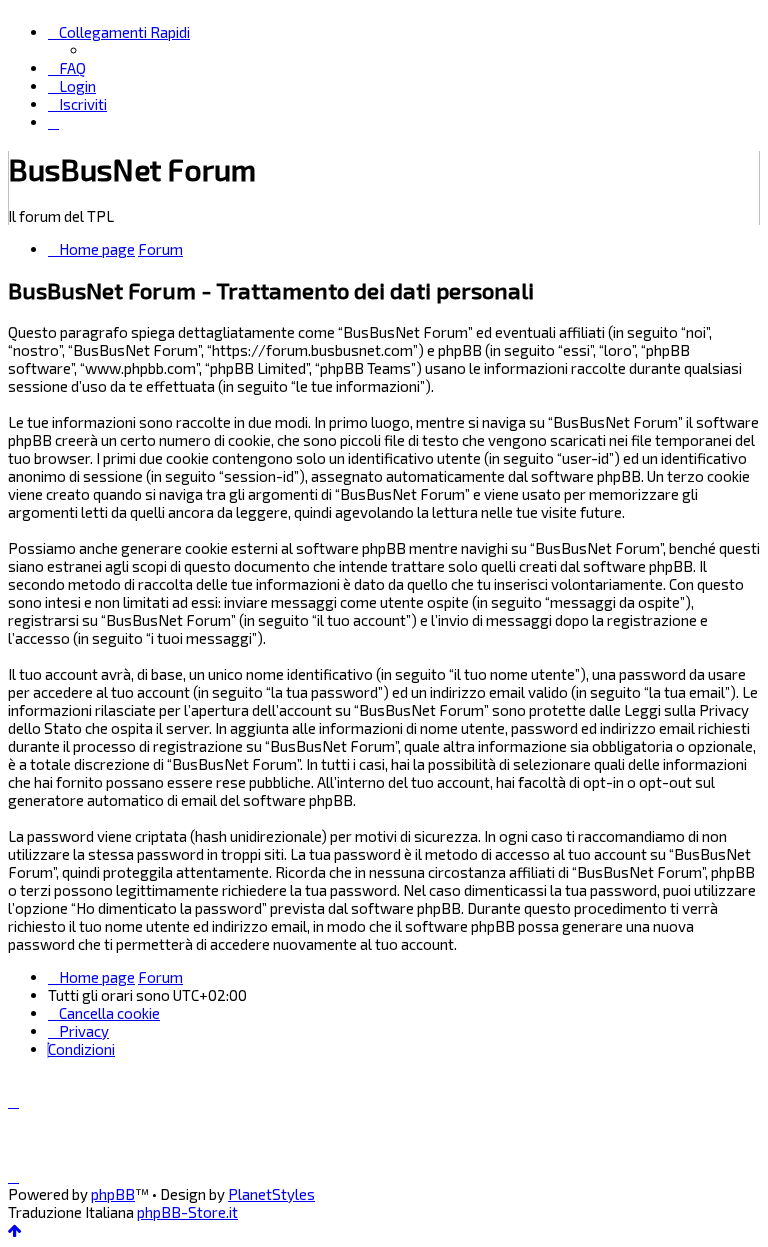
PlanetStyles (271, 1194)
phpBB (113, 1194)
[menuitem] (67, 68)
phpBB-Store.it (187, 1212)
